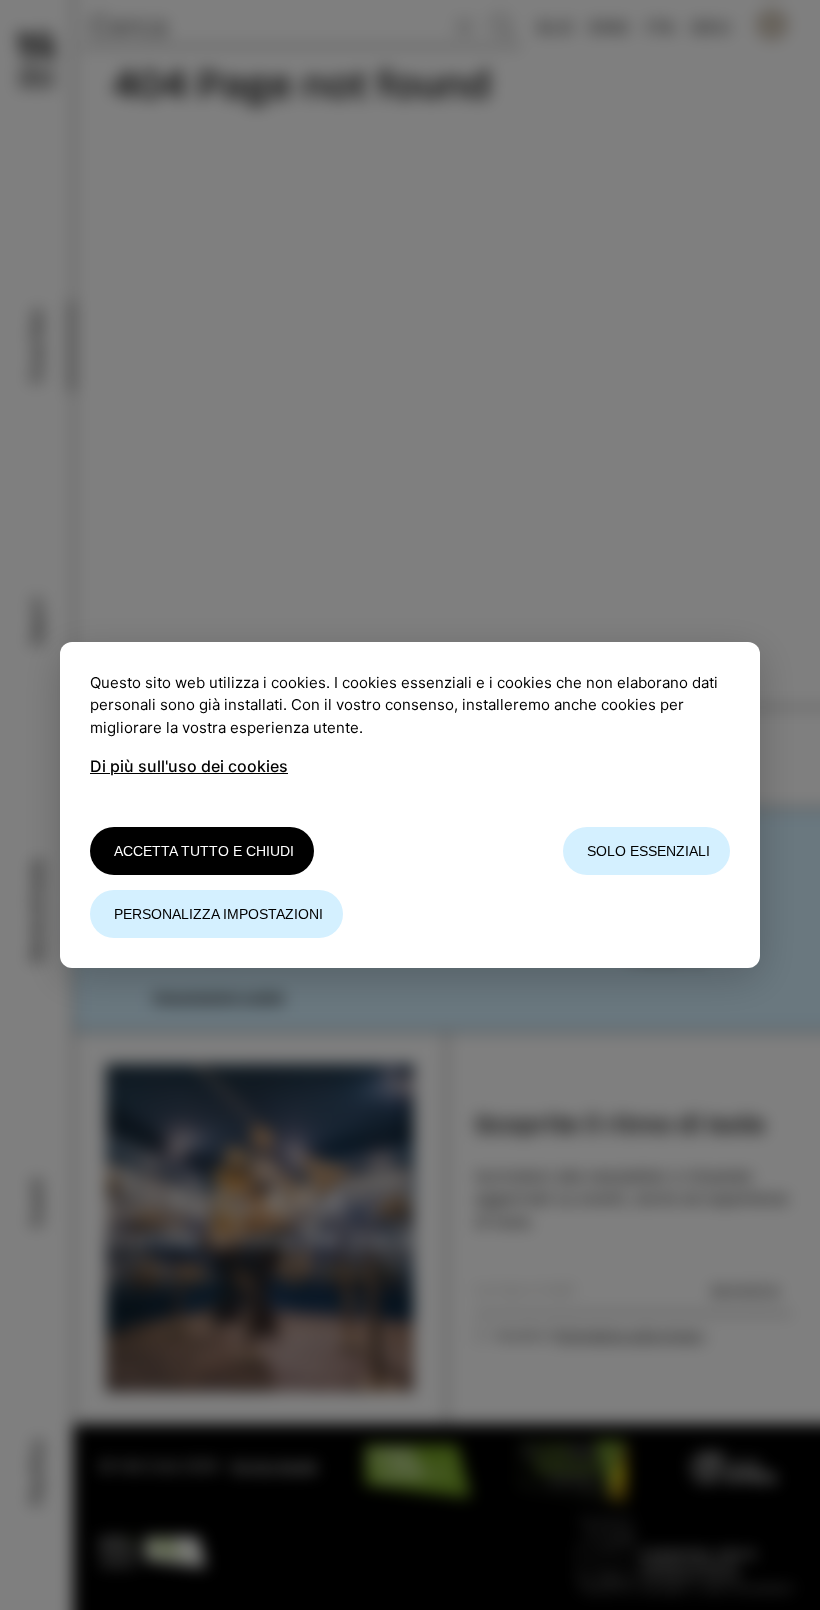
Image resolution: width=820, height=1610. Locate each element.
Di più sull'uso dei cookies (189, 766)
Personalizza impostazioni (218, 914)
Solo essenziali (648, 851)
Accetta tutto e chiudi (204, 851)
